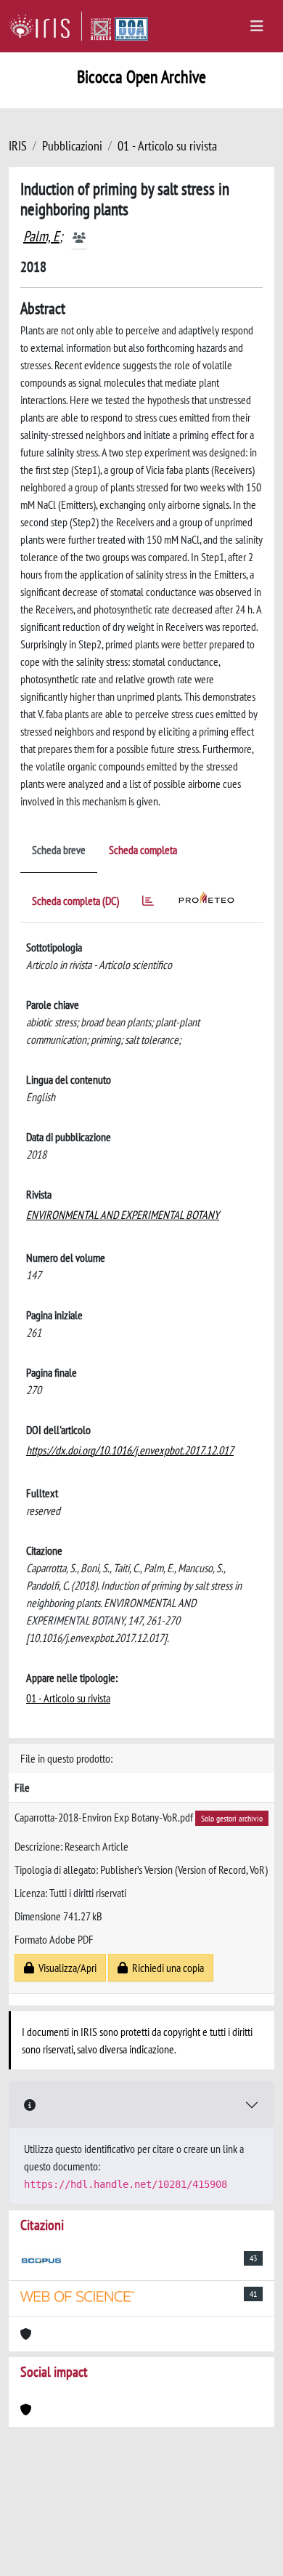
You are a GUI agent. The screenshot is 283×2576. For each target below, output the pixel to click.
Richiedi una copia (166, 1968)
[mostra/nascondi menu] (257, 26)
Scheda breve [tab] (59, 850)
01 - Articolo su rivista (167, 146)
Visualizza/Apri (65, 1968)
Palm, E (41, 236)
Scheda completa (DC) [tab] (75, 901)
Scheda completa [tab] (143, 850)
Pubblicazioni (72, 146)
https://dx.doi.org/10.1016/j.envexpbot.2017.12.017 (130, 1450)
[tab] (148, 903)
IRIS (18, 146)
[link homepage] (45, 26)
